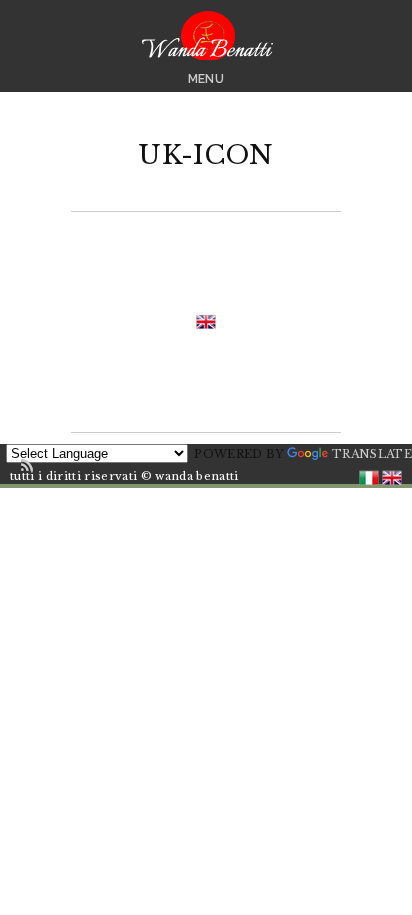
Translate (372, 454)
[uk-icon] (206, 321)
